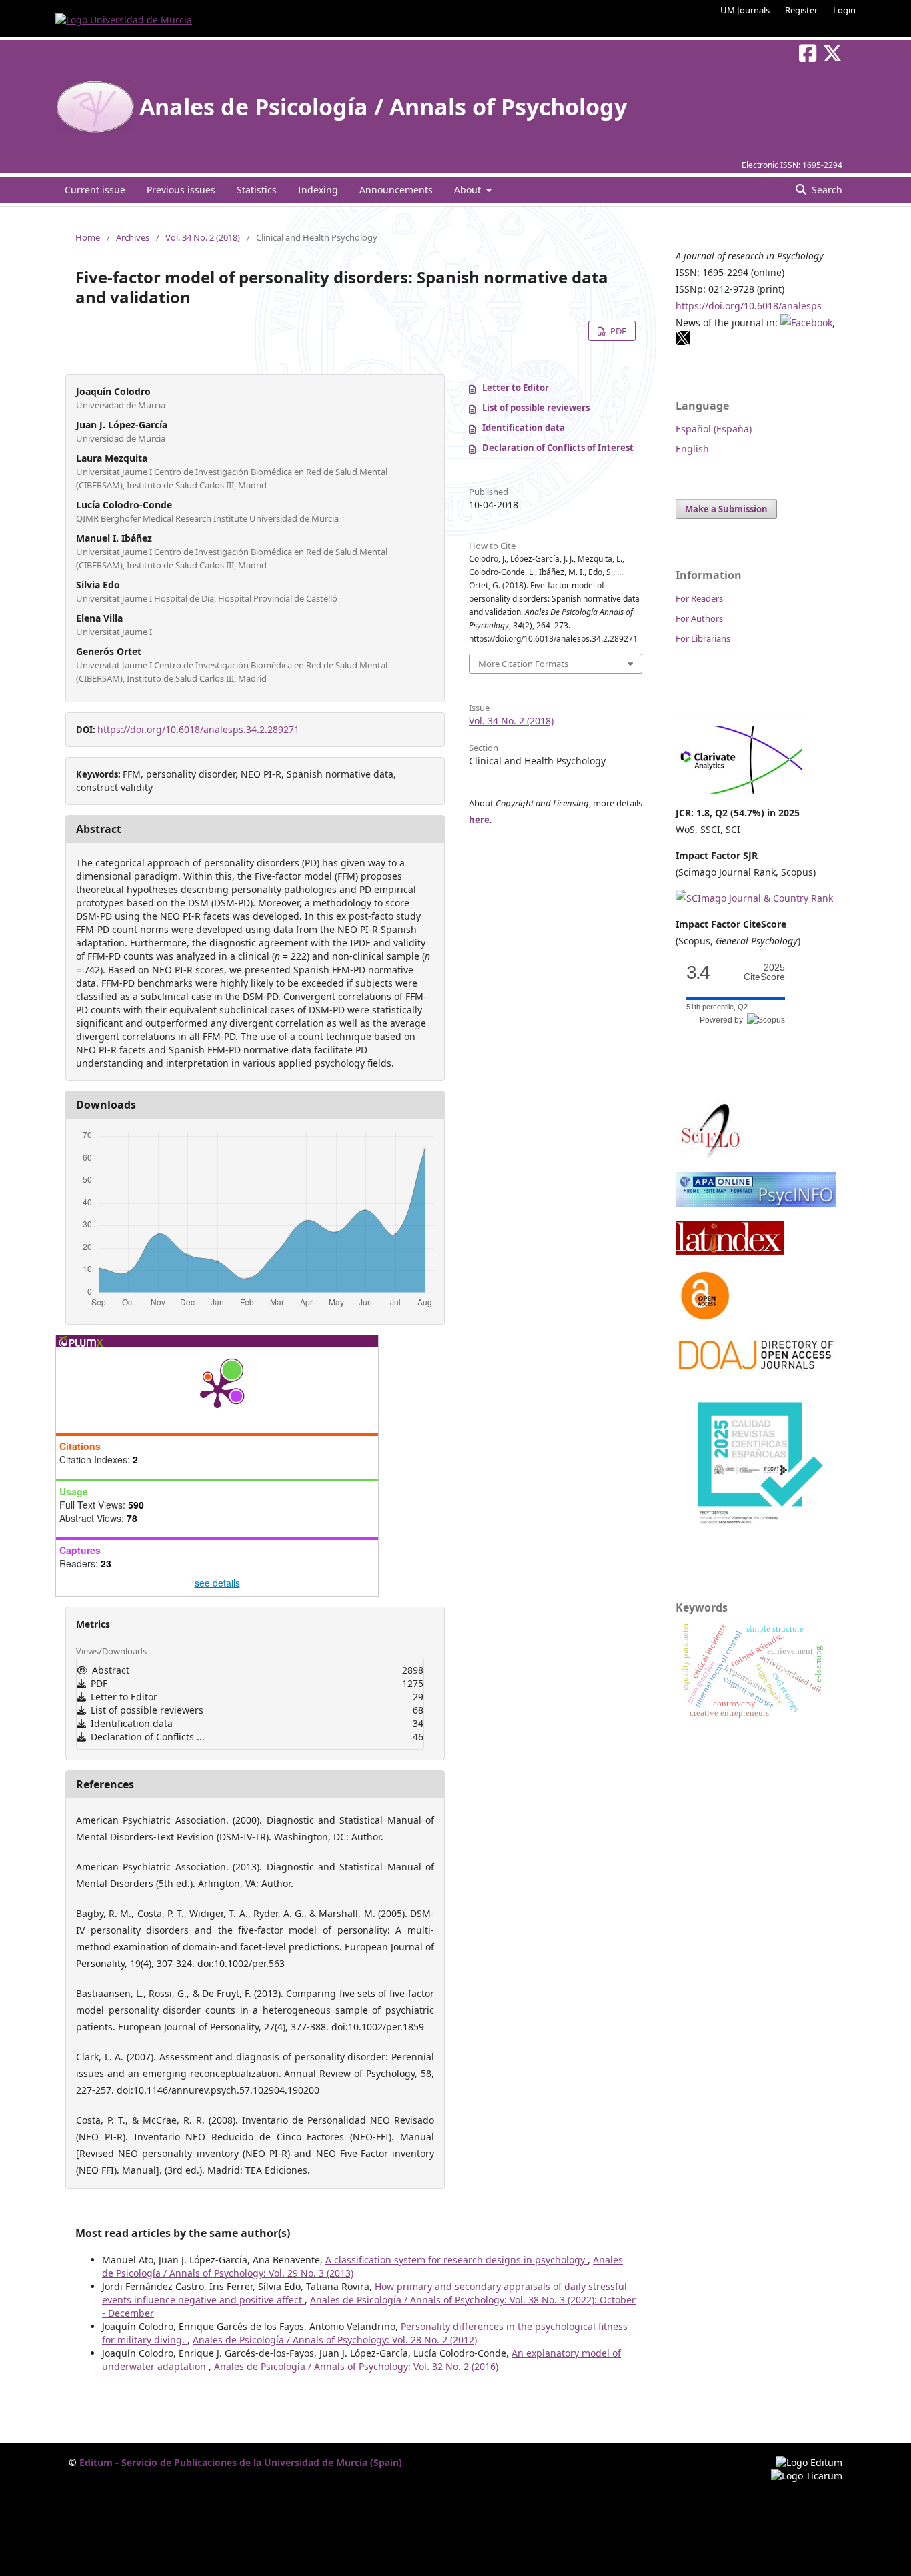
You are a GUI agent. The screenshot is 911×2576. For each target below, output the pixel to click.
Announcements (396, 190)
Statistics (257, 190)
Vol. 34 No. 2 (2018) (203, 237)
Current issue (95, 190)
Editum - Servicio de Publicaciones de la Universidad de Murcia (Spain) (241, 2462)
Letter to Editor (516, 388)
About (469, 190)
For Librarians (703, 638)
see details (217, 1583)
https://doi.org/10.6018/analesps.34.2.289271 (198, 729)
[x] (683, 342)
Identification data (524, 428)
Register (801, 10)
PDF (617, 331)
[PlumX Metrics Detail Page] (217, 1390)
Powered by (723, 1020)
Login (844, 10)
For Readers (699, 598)
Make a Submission (726, 509)
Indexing (318, 190)
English (692, 449)
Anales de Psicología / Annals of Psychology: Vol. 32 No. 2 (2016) (356, 2366)
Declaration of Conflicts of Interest (558, 448)
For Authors (699, 618)
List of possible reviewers (536, 408)
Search (826, 190)
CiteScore (764, 972)
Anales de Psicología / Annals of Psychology (383, 107)
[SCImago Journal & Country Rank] (754, 898)
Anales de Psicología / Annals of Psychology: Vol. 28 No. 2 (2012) (335, 2340)
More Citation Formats (523, 664)
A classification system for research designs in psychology (457, 2260)
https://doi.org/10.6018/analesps (749, 306)
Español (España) (714, 429)
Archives (133, 237)
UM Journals (745, 10)
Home (88, 237)
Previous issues (181, 190)
